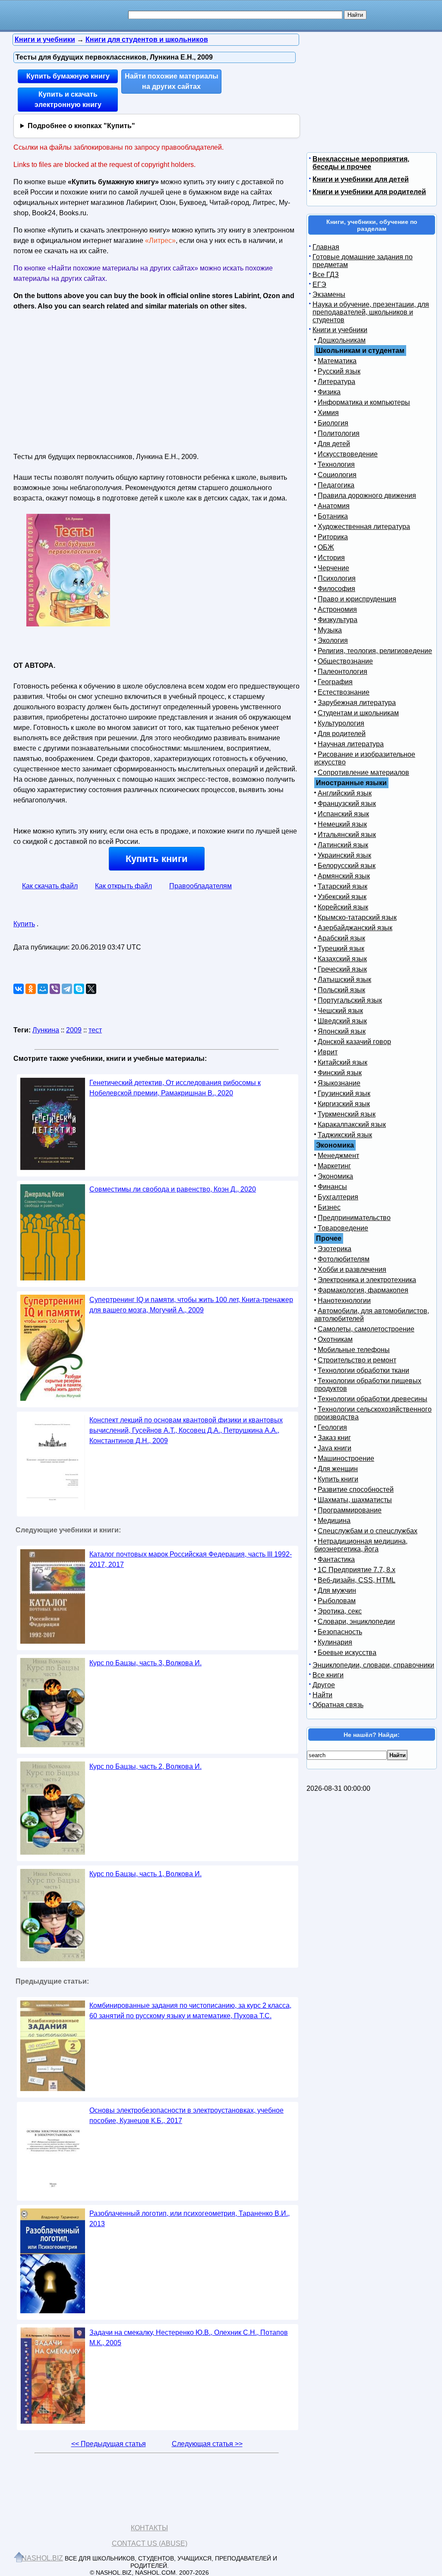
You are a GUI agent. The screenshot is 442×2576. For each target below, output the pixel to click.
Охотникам (335, 1339)
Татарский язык (343, 886)
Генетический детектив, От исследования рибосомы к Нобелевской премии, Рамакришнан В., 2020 (175, 1088)
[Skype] (79, 989)
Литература (336, 382)
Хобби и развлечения (352, 1269)
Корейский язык (343, 907)
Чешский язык (340, 1011)
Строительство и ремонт (357, 1360)
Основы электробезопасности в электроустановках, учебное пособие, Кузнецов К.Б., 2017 (186, 2115)
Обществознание (345, 661)
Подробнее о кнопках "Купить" (81, 126)
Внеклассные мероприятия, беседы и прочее (361, 163)
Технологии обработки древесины (373, 1399)
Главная (326, 247)
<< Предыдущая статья (109, 2444)
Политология (339, 433)
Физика (329, 392)
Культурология (341, 723)
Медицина (334, 1521)
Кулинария (335, 1642)
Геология (332, 1427)
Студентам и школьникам (358, 713)
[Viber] (55, 989)
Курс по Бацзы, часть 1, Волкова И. (145, 1874)
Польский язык (341, 990)
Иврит (328, 1052)
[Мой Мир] (43, 989)
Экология (333, 640)
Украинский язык (344, 855)
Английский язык (345, 793)
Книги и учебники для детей (361, 179)
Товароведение (343, 1228)
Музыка (330, 630)
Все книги (328, 1675)
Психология (337, 578)
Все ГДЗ (326, 275)
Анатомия (334, 506)
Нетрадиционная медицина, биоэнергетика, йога (361, 1545)
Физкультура (338, 620)
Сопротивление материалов (363, 772)
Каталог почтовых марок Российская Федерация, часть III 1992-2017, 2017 (191, 1559)
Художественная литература (364, 527)
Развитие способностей (356, 1489)
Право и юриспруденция (357, 599)
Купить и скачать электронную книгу (68, 99)
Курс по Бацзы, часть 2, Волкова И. (145, 1766)
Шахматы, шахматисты (355, 1500)
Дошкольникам (342, 340)
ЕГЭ (319, 285)
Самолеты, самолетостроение (366, 1329)
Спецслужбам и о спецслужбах (368, 1531)
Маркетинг (334, 1166)
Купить (24, 924)
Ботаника (333, 516)
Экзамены (329, 294)
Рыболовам (337, 1601)
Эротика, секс (340, 1611)
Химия (328, 413)
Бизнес (329, 1207)
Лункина (46, 1030)
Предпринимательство (354, 1218)
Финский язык (340, 1073)
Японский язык (342, 1031)
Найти (322, 1695)
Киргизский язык (344, 1104)
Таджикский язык (345, 1135)
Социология (337, 475)
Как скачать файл (50, 886)
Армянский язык (344, 876)
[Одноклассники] (31, 989)
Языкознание (339, 1083)
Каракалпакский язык (352, 1124)
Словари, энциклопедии (356, 1621)
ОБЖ (326, 547)
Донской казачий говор (354, 1042)
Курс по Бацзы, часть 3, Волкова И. (145, 1663)
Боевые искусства (347, 1653)
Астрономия (337, 609)
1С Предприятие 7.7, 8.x (357, 1570)
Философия (336, 589)
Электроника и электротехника (367, 1280)
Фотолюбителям (344, 1259)
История (331, 558)
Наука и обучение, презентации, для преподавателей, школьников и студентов (371, 312)
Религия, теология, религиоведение (375, 651)
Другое (324, 1685)
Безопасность (340, 1632)
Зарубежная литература (357, 703)
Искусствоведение (348, 454)
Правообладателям (200, 886)
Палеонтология (343, 672)
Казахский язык (342, 959)
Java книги (335, 1448)
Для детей (334, 444)
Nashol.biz (42, 2558)
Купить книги (157, 859)
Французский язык (347, 804)
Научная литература (351, 744)
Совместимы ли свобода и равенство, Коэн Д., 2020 (173, 1189)
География (335, 682)
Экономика (335, 1176)
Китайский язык (343, 1062)
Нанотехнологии (344, 1301)
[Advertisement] (88, 379)
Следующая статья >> (207, 2444)
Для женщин (338, 1469)
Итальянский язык (347, 835)
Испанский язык (343, 814)
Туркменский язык (347, 1114)
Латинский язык (343, 845)
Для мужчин (337, 1590)
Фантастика (336, 1559)
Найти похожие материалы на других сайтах (172, 81)
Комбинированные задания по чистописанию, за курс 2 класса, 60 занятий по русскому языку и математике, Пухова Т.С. (190, 2011)
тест (95, 1030)
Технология (336, 464)
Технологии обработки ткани (363, 1370)
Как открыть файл (123, 886)
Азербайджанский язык (355, 928)
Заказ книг (334, 1438)
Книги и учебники (340, 330)
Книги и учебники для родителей (369, 192)
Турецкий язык (341, 948)
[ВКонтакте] (19, 989)
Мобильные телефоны (354, 1350)
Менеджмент (338, 1156)
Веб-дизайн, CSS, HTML (357, 1580)
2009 (74, 1030)
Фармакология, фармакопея (363, 1290)
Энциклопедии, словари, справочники (373, 1665)
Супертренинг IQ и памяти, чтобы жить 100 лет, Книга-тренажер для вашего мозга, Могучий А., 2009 (191, 1305)
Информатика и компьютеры (364, 402)
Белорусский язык (347, 866)
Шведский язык (342, 1021)
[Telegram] (67, 989)
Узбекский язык (342, 897)
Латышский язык (344, 980)
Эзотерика (335, 1249)
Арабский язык (341, 938)
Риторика (333, 537)
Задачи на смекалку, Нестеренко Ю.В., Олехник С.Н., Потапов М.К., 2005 (189, 2338)
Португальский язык (350, 1000)
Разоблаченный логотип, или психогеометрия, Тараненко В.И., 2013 (189, 2219)
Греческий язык (342, 969)
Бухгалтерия (338, 1197)
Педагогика (336, 485)
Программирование (350, 1510)
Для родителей (342, 734)
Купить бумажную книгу (68, 76)
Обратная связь (338, 1705)
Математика (337, 361)
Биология (333, 423)
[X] (91, 989)
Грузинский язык (344, 1093)
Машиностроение (346, 1458)
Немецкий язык (342, 824)
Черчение (333, 568)
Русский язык (339, 371)
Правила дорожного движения (367, 495)
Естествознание (344, 692)
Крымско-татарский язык (357, 917)
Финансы (332, 1187)
